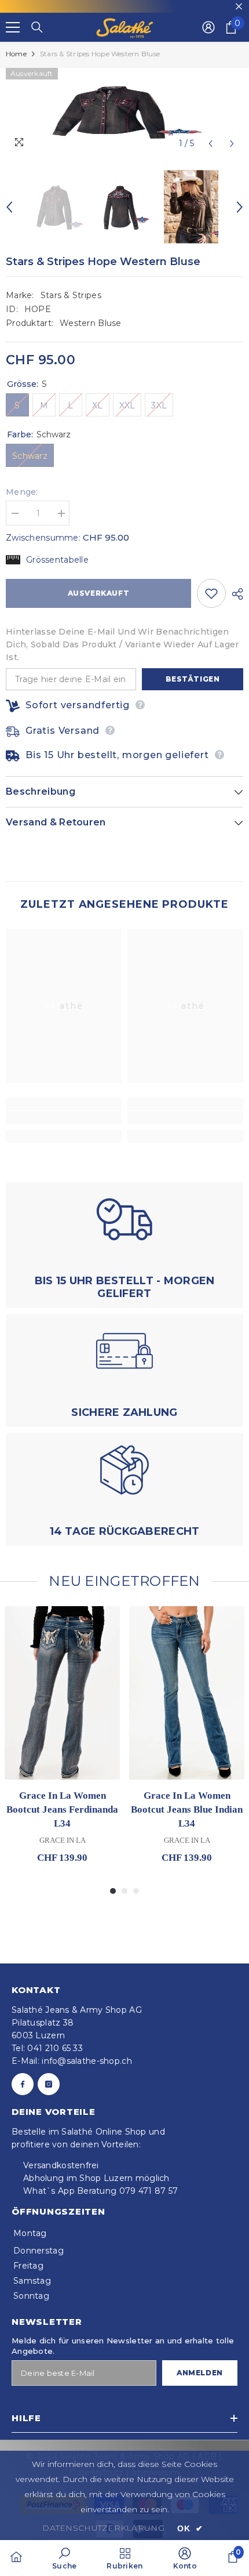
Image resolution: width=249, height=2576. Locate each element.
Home (16, 54)
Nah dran (239, 7)
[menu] (13, 27)
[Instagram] (49, 2084)
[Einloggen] (208, 27)
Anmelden (200, 2373)
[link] (64, 1117)
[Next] (232, 144)
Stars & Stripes (71, 295)
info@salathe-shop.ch (87, 2061)
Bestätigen (193, 679)
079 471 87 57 (149, 2191)
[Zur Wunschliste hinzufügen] (211, 593)
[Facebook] (23, 2084)
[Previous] (210, 144)
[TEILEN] (235, 594)
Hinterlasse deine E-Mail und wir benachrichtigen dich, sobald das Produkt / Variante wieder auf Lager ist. (122, 644)
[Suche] (37, 27)
